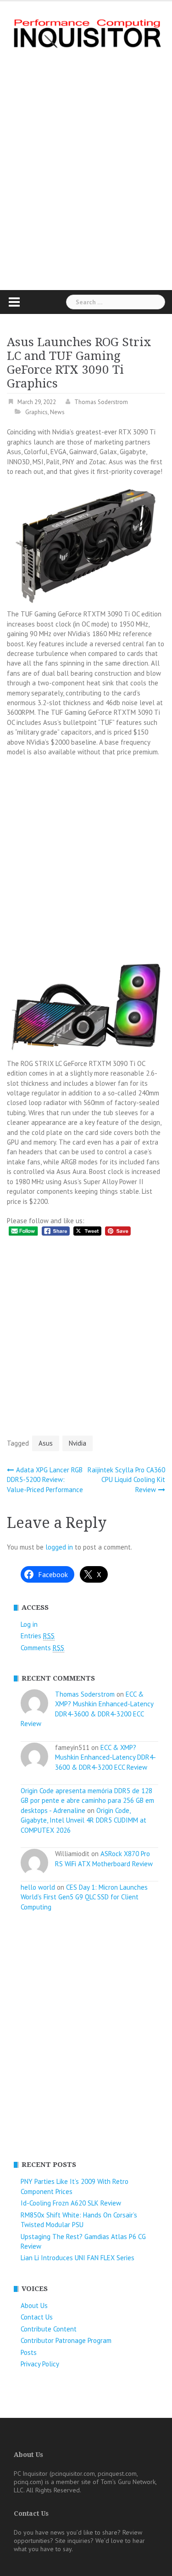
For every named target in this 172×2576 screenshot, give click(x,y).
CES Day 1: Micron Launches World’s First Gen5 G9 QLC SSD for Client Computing (84, 1897)
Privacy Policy (40, 2364)
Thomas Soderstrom (101, 402)
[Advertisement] (86, 169)
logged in (59, 1547)
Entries (38, 1636)
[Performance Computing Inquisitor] (86, 32)
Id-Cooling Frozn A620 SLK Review (71, 2203)
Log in (29, 1624)
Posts (29, 2352)
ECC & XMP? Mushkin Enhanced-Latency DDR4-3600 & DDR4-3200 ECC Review (105, 1757)
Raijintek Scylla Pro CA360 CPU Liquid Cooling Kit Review (126, 1480)
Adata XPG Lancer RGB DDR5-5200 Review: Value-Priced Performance (45, 1480)
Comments (42, 1648)
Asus (46, 1443)
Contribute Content (49, 2329)
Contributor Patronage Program (66, 2340)
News (57, 412)
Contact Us (37, 2317)
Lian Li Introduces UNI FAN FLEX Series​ (78, 2258)
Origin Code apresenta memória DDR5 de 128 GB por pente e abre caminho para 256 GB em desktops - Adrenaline (87, 1801)
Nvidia (78, 1443)
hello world (38, 1887)
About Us (34, 2305)
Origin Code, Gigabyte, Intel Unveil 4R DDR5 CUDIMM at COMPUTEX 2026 (83, 1820)
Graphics (36, 412)
